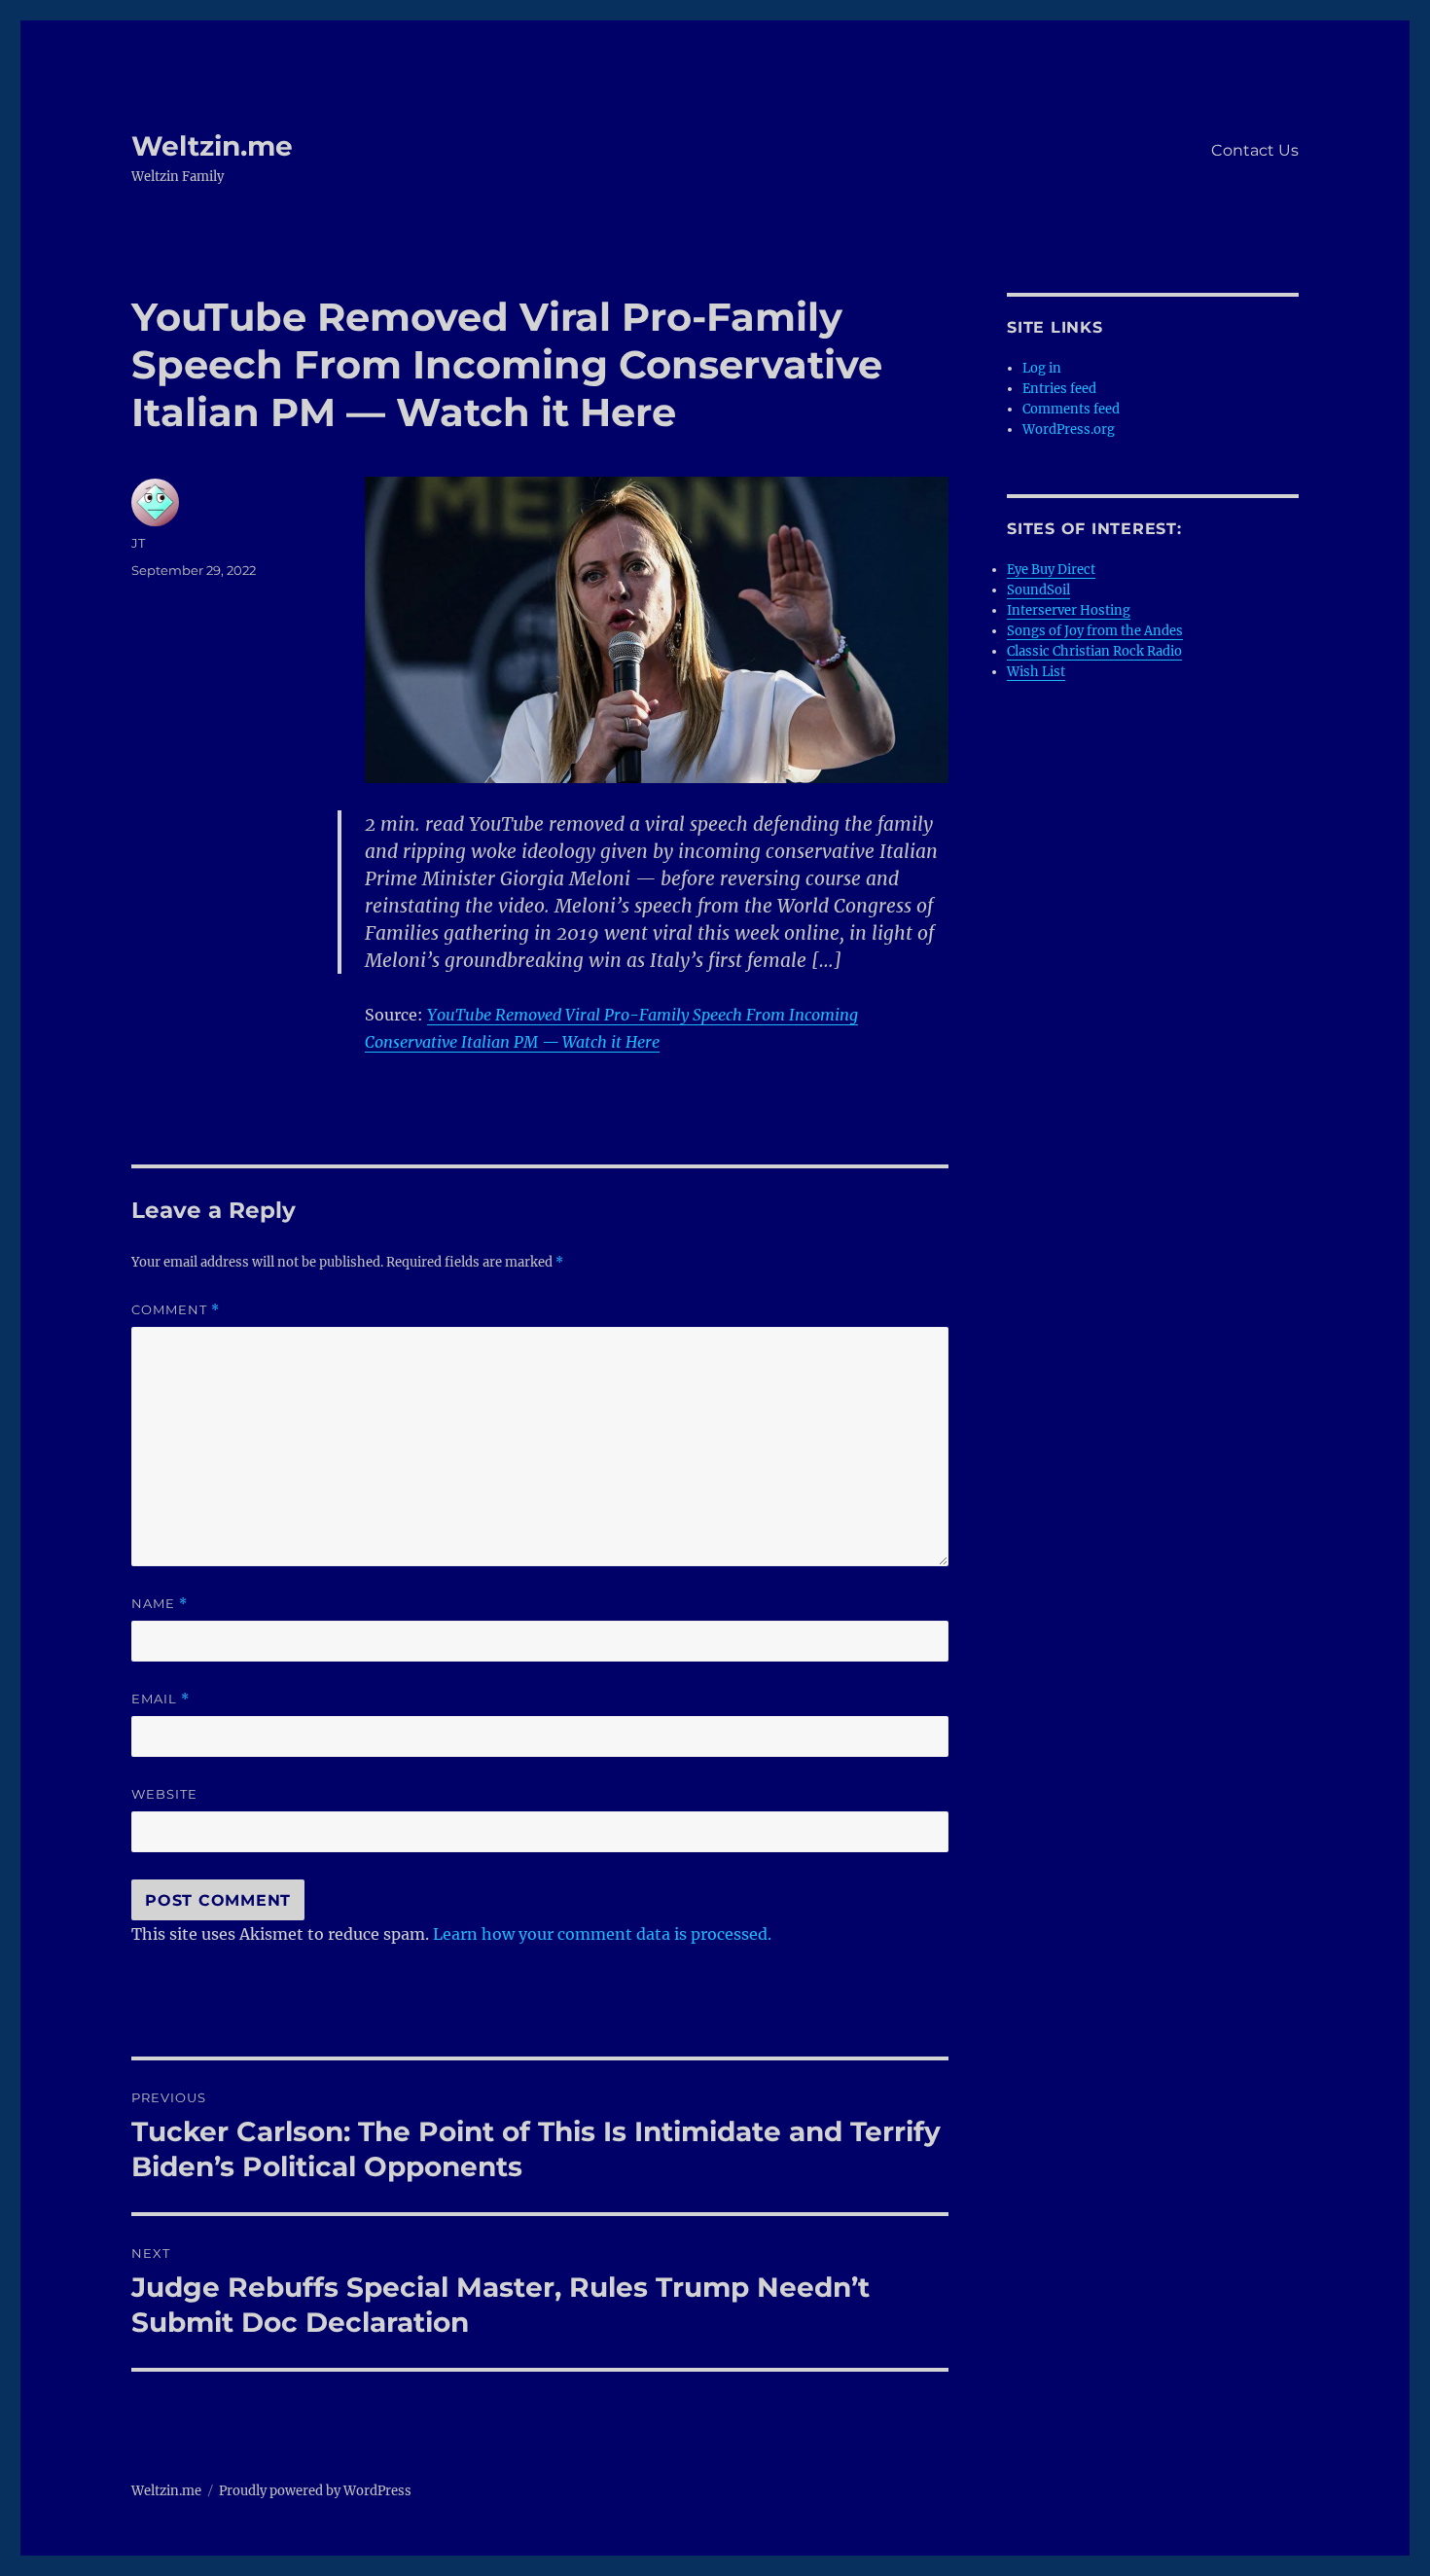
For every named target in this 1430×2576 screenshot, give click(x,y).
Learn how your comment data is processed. (602, 1934)
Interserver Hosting (1069, 610)
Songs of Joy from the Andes (1095, 631)
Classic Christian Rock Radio (1094, 651)
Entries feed (1059, 389)
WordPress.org (1069, 429)
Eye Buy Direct (1051, 570)
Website (164, 1794)
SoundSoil (1038, 590)
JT (138, 543)
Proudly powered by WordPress (315, 2491)
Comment (176, 1310)
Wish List (1036, 672)
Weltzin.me (212, 146)
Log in (1042, 368)
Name (160, 1604)
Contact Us (1255, 150)
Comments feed (1071, 409)
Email (161, 1699)
